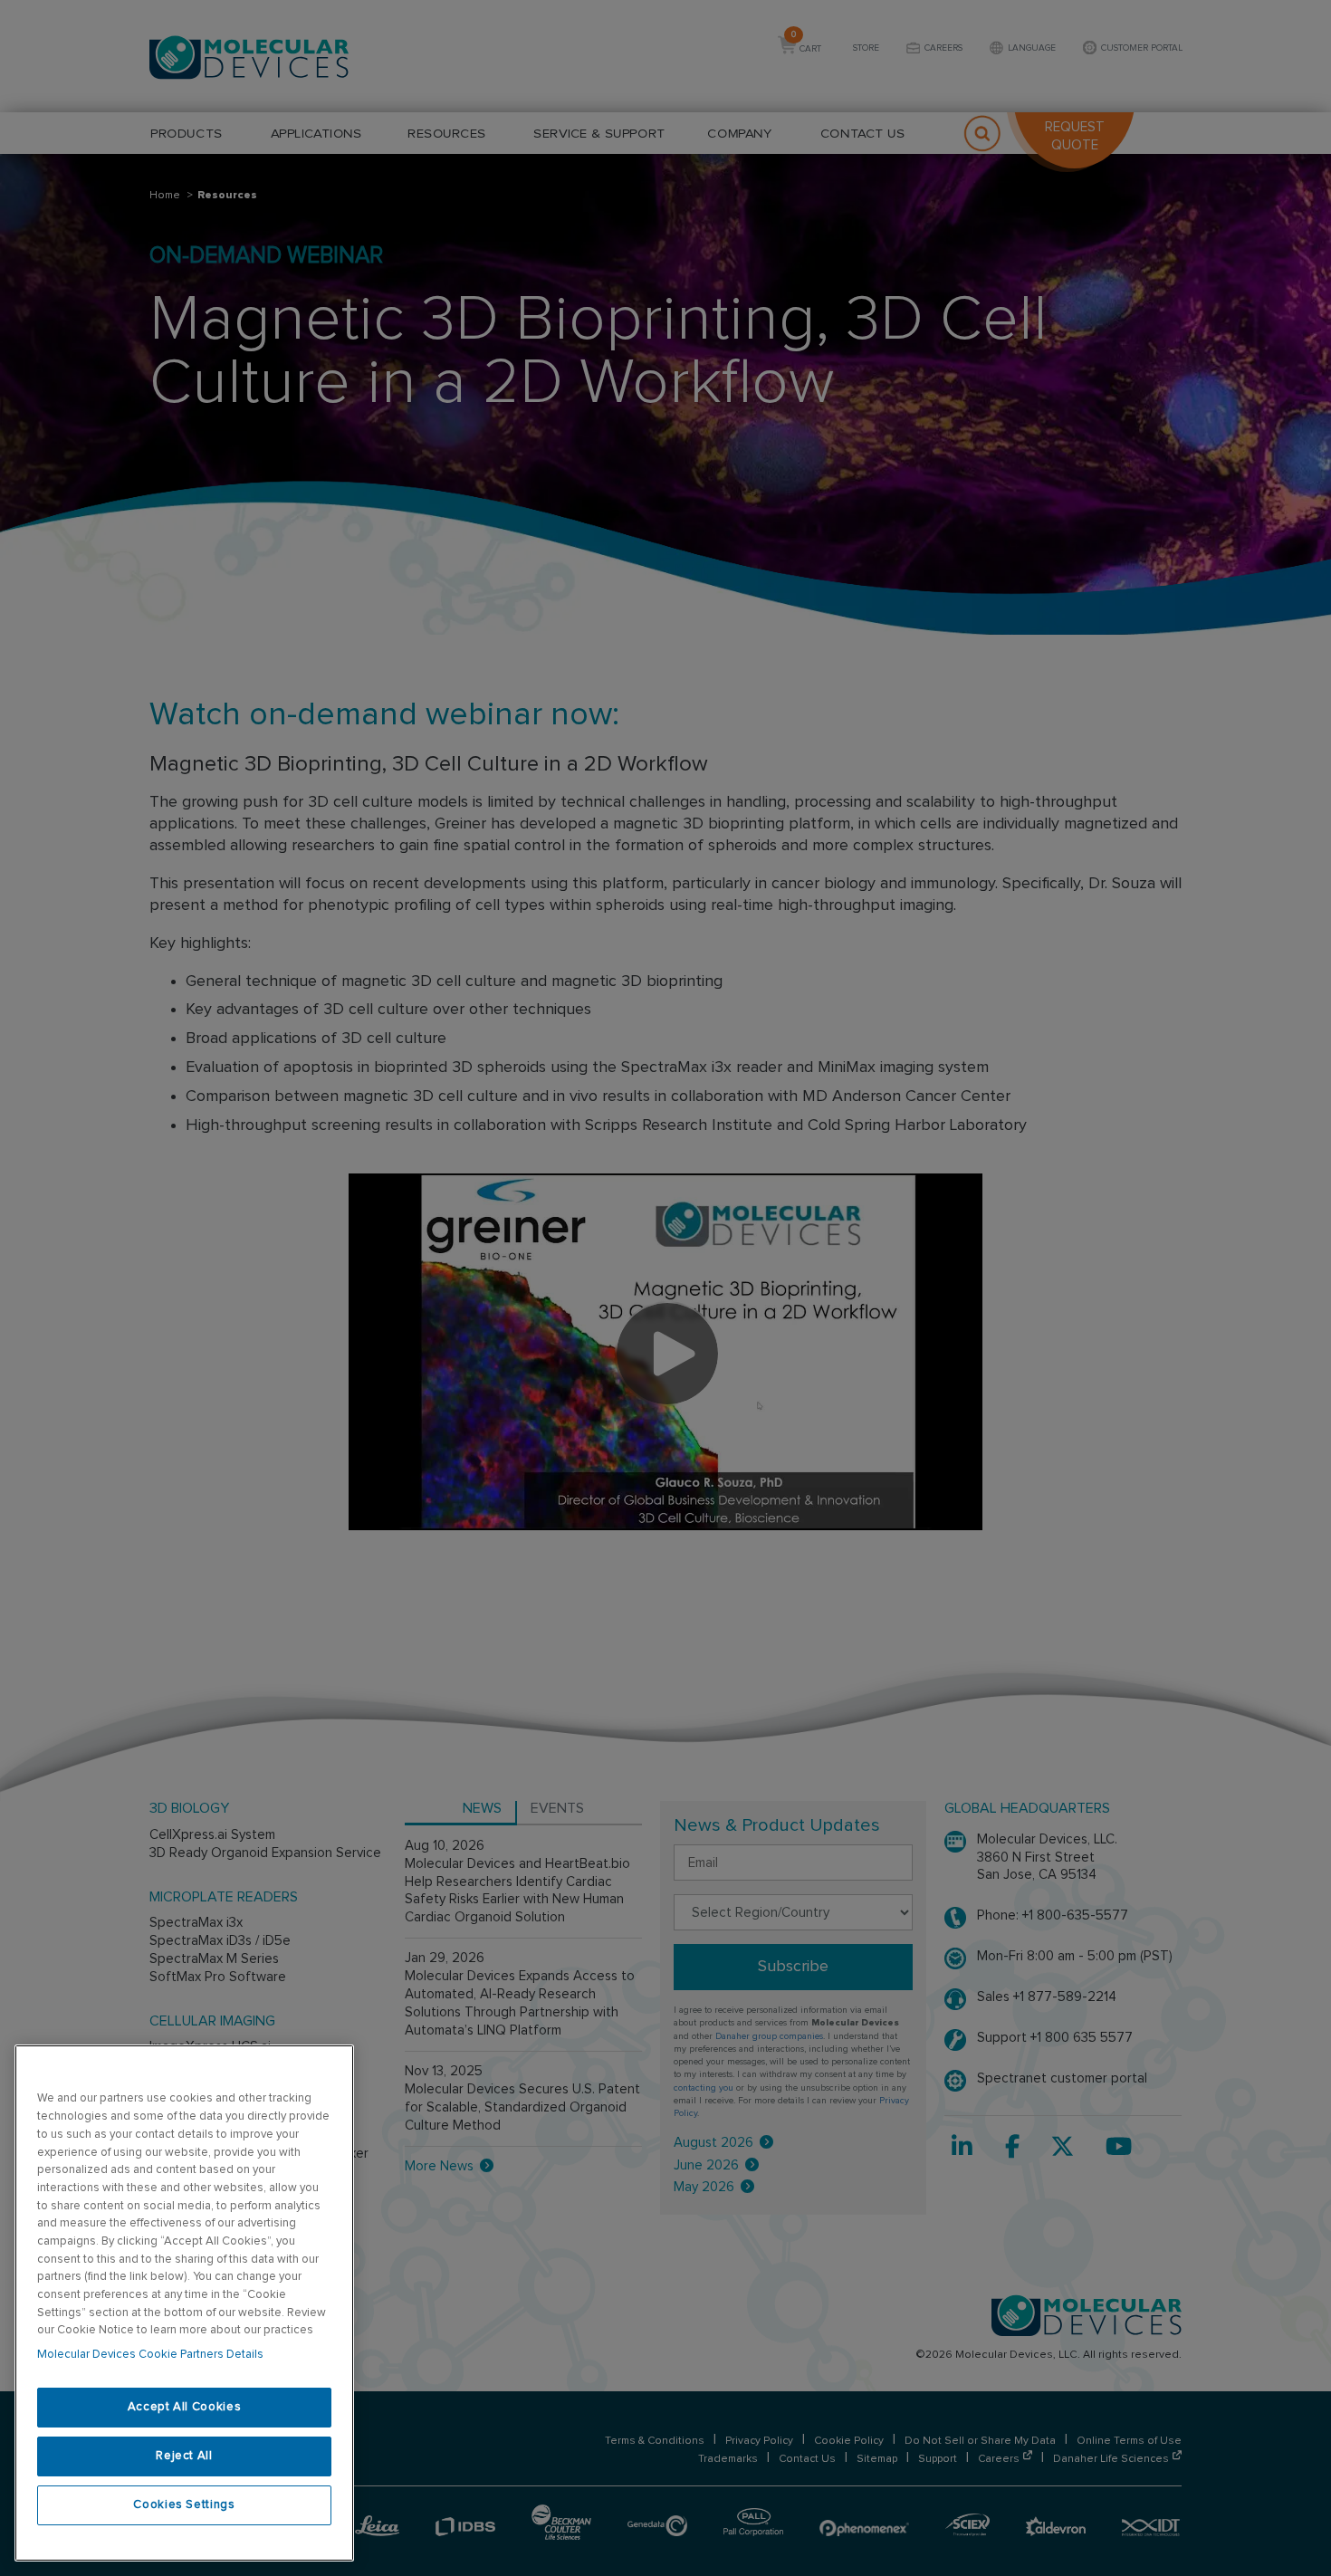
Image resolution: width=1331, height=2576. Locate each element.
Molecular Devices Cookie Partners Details (150, 2355)
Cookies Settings (184, 2505)
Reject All (184, 2456)
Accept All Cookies (185, 2407)
